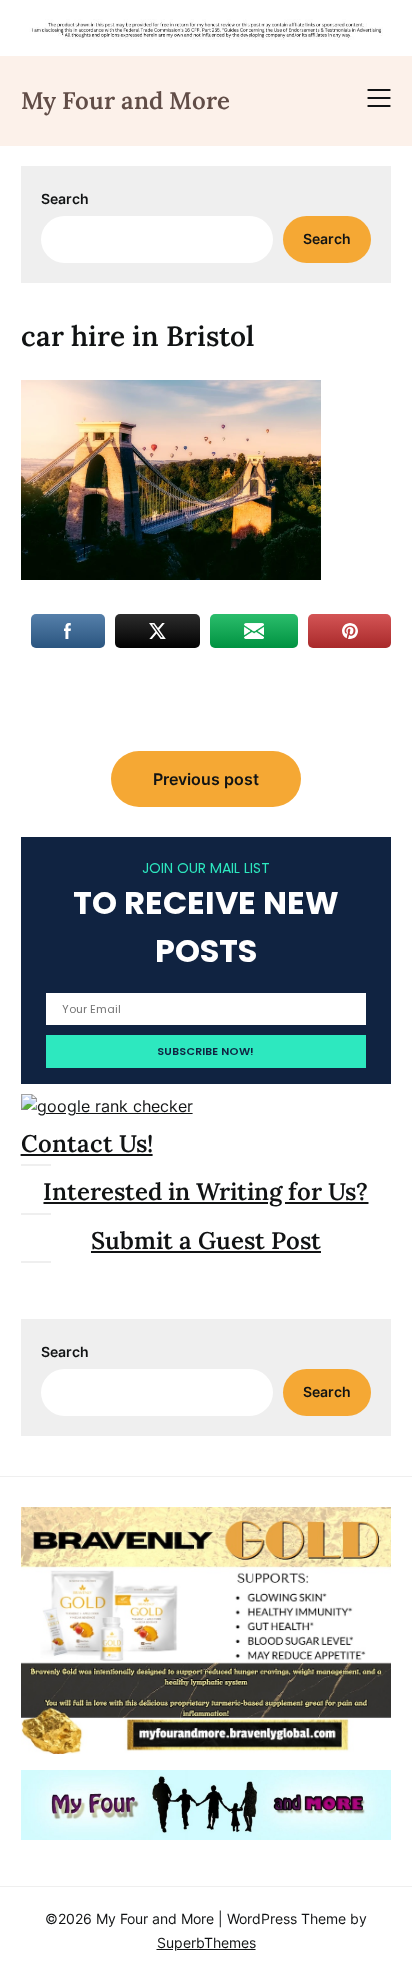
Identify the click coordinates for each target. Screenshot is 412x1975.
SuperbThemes (206, 1942)
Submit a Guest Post (206, 1240)
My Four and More (125, 100)
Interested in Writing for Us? (205, 1191)
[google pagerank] (107, 1106)
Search (65, 198)
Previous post (206, 779)
